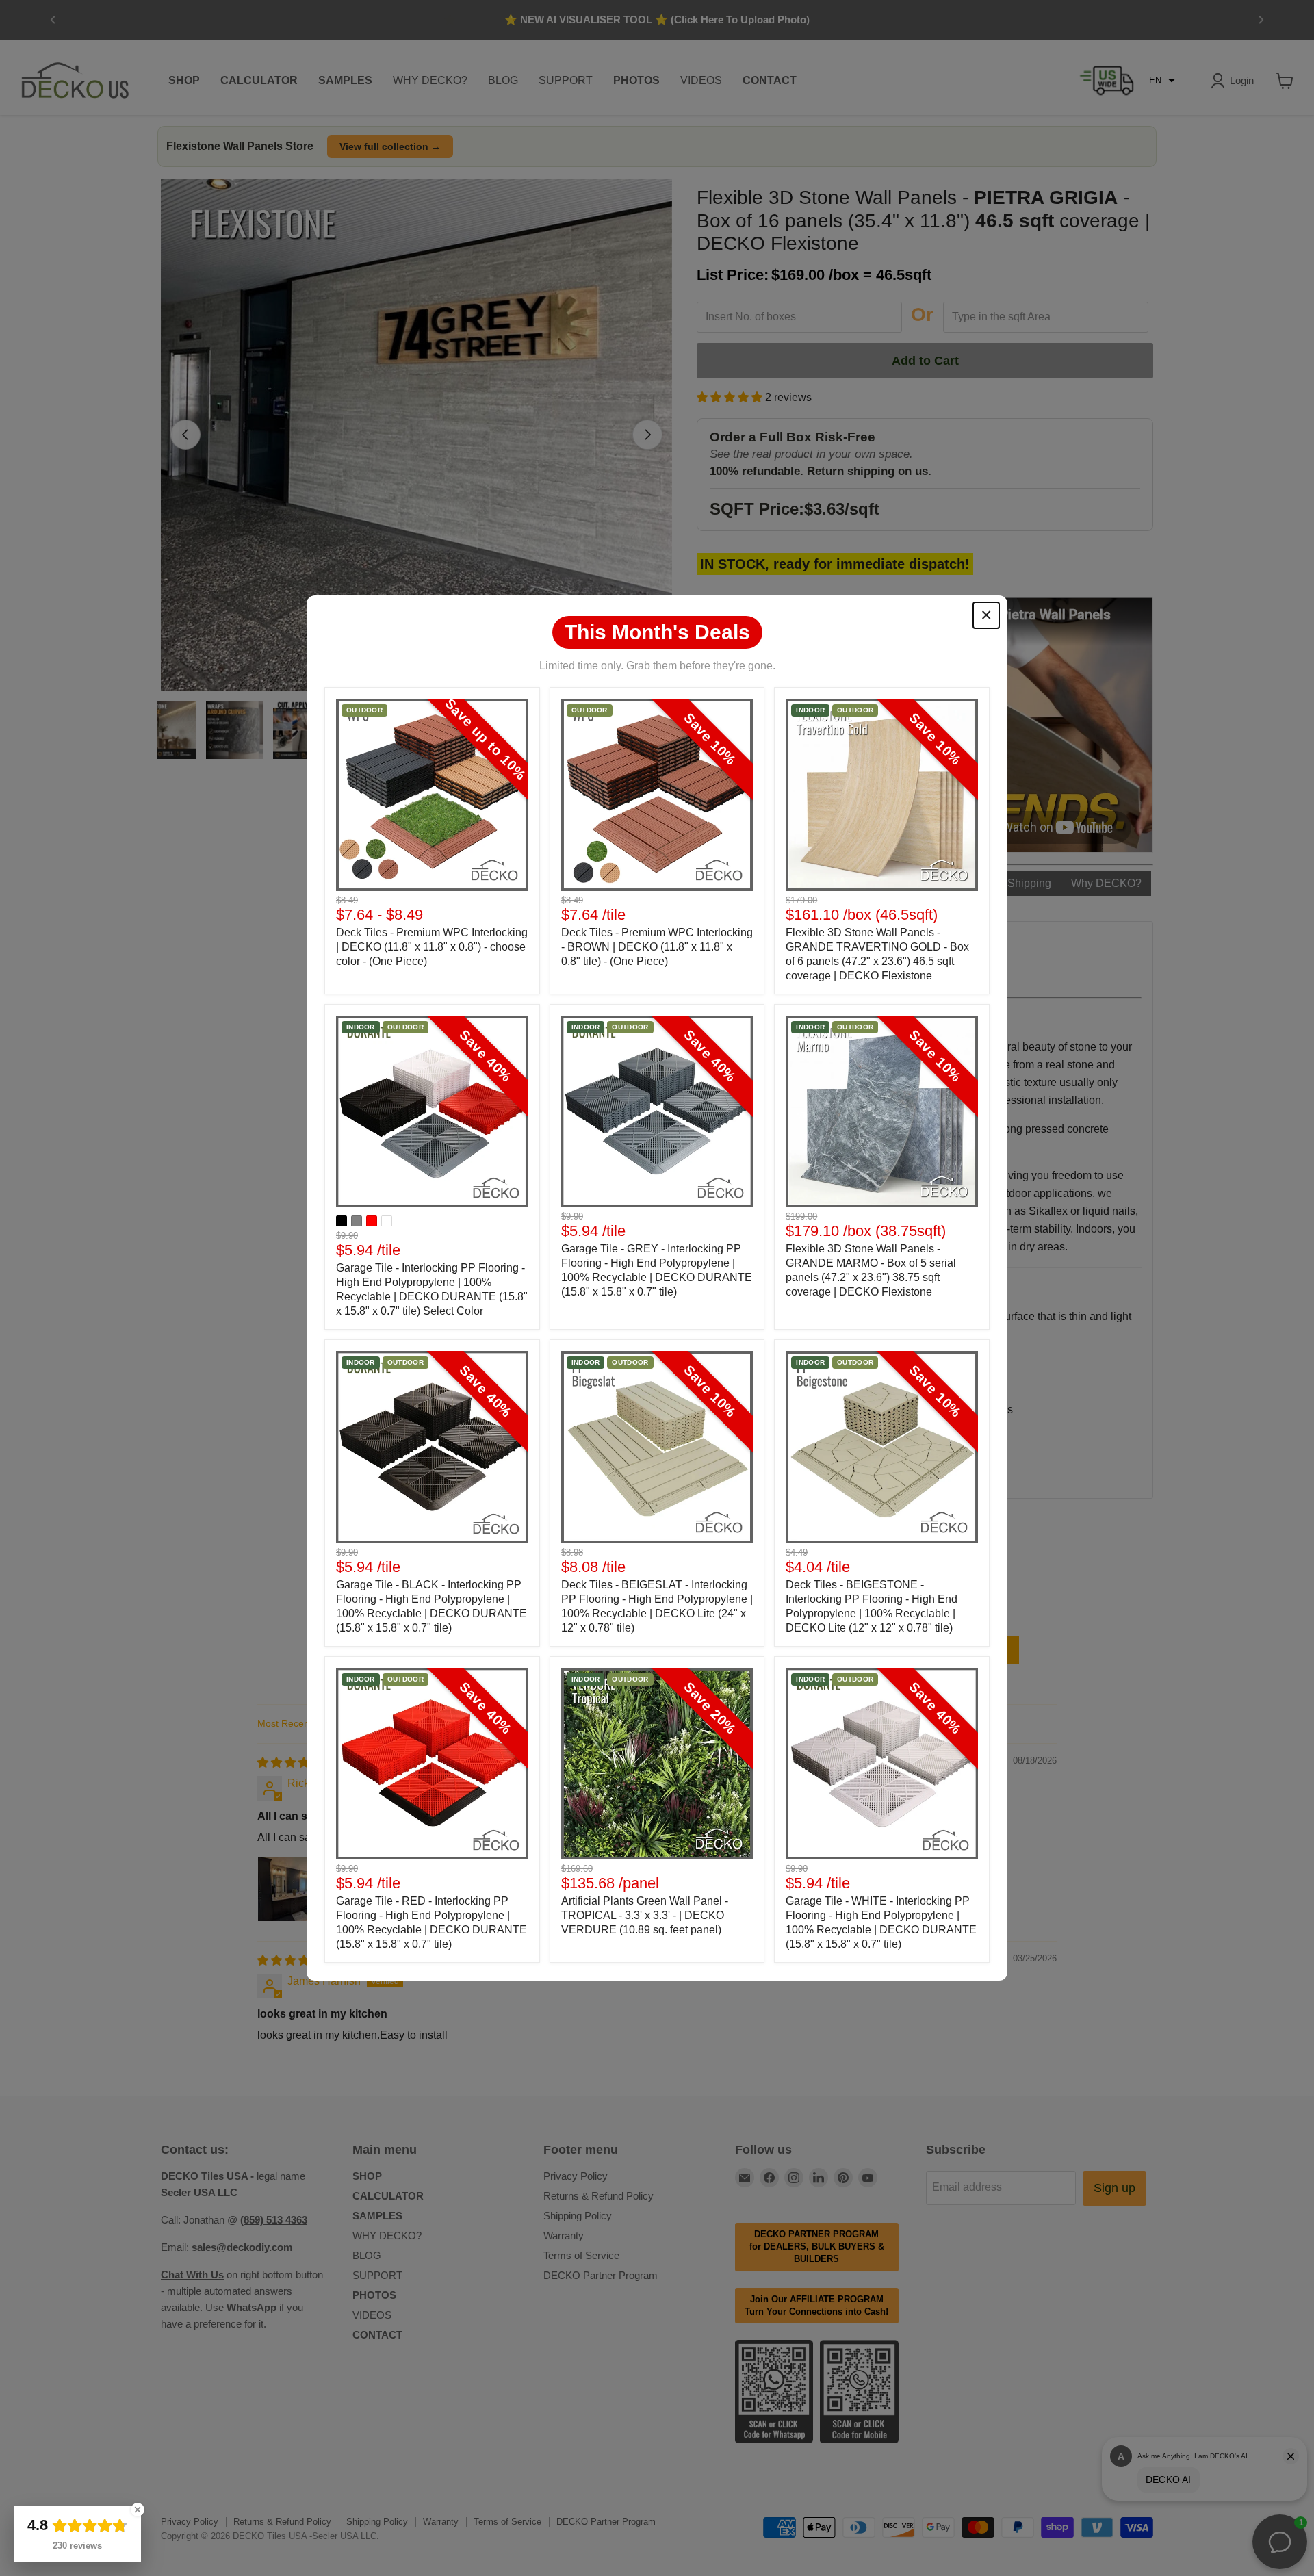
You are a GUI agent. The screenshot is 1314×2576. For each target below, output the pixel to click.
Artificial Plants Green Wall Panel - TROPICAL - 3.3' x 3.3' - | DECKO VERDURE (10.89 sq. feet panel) (645, 1915)
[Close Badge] (138, 2510)
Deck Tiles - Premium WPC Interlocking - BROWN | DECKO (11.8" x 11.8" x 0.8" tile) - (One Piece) (657, 947)
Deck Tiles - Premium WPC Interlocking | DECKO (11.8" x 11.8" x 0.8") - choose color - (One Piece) (432, 947)
